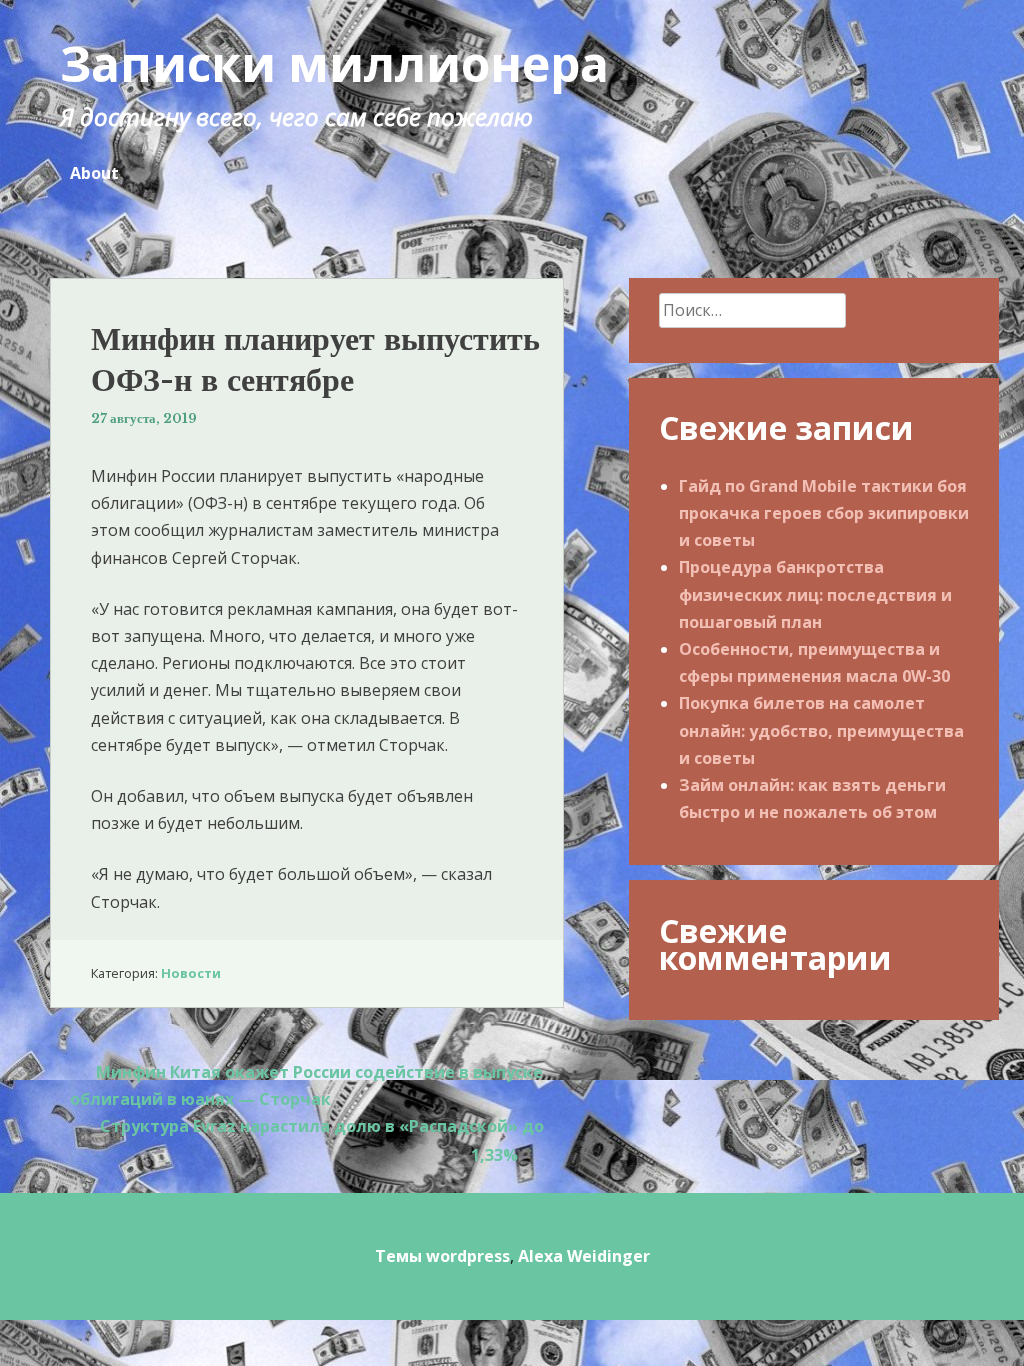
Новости (191, 973)
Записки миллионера (334, 63)
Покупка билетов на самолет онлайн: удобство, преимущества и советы (821, 730)
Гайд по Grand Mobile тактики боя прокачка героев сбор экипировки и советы (824, 513)
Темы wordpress (442, 1256)
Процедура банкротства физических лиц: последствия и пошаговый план (815, 594)
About (94, 173)
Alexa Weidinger (584, 1256)
